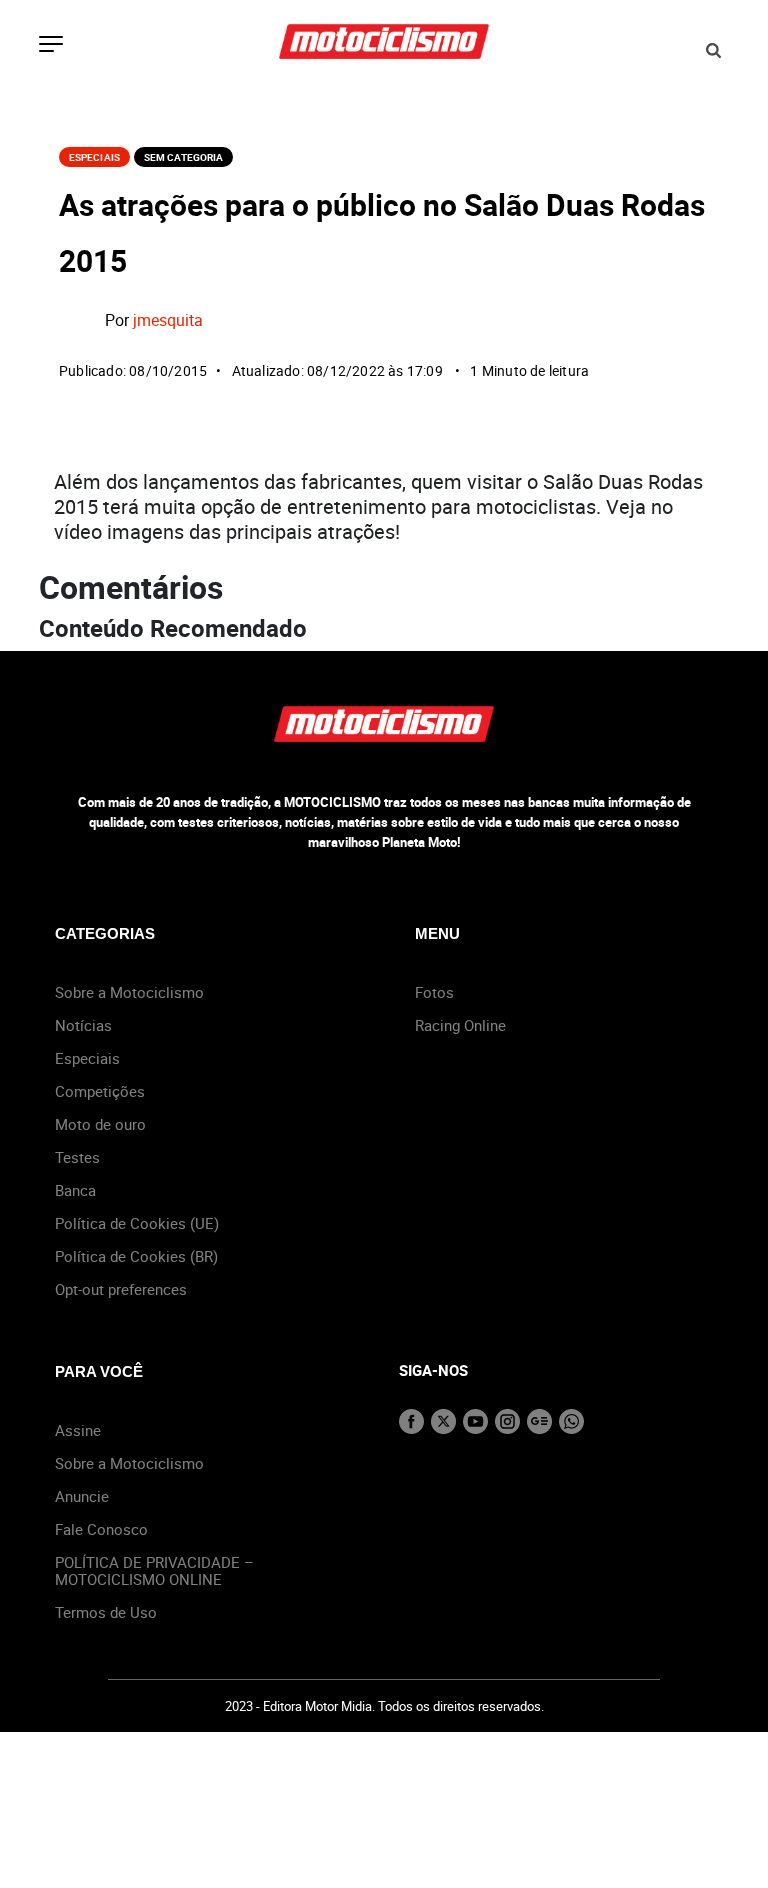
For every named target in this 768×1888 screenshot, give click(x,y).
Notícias (83, 1025)
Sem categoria (183, 157)
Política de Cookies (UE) (137, 1223)
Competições (100, 1091)
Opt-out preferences (121, 1289)
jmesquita (168, 320)
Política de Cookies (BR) (136, 1256)
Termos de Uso (106, 1612)
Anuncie (82, 1496)
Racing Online (460, 1025)
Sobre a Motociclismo (129, 992)
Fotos (434, 992)
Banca (75, 1190)
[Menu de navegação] (51, 46)
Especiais (94, 157)
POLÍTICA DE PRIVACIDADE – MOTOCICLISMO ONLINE (154, 1570)
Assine (78, 1430)
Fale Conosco (101, 1529)
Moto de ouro (100, 1124)
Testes (77, 1157)
